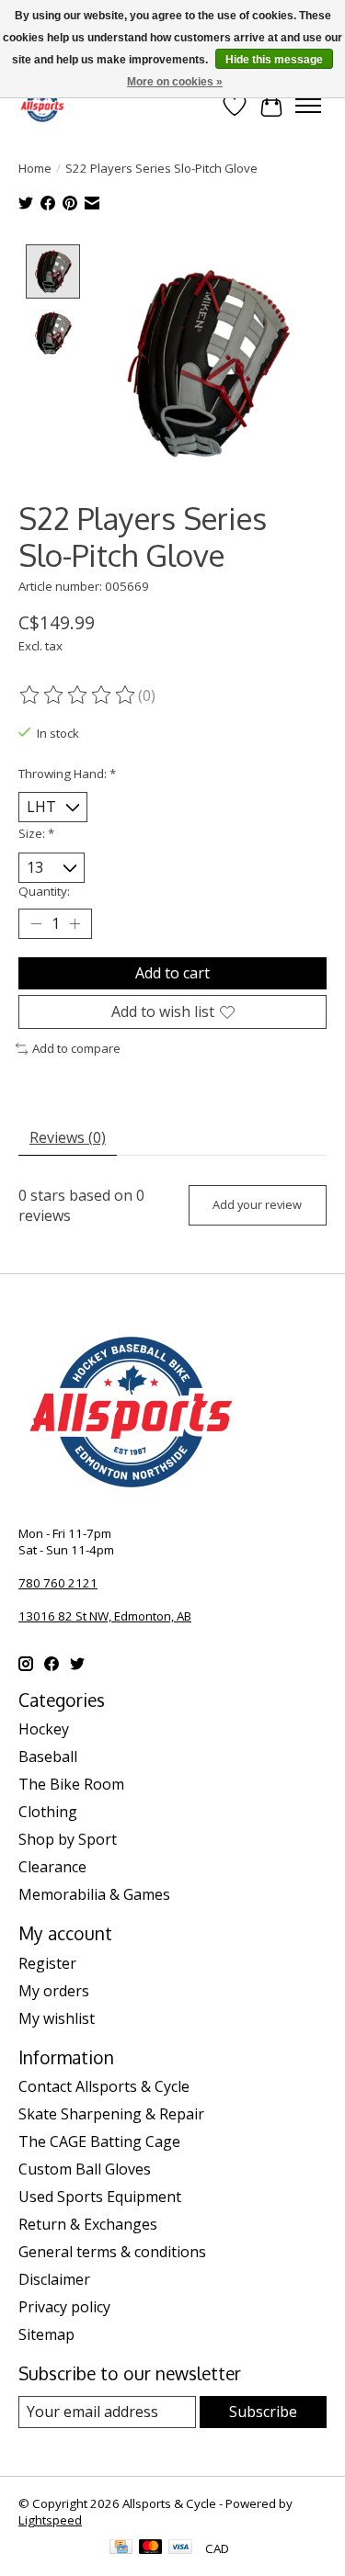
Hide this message (274, 60)
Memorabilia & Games (94, 1894)
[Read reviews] (78, 695)
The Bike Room (71, 1784)
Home (35, 168)
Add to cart (172, 973)
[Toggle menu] (308, 106)
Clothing (48, 1812)
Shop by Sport (68, 1839)
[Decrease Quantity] (36, 924)
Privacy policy (64, 2307)
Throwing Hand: (67, 774)
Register (47, 1963)
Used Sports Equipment (100, 2197)
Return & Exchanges (88, 2224)
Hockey (44, 1729)
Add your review (257, 1204)
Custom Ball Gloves (85, 2169)
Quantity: (44, 891)
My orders (54, 1991)
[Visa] (180, 2548)
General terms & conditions (112, 2252)
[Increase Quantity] (75, 924)
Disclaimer (54, 2279)
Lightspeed (50, 2520)
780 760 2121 (58, 1583)
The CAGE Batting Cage (99, 2141)
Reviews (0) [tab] (68, 1137)
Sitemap (46, 2334)
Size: (36, 833)
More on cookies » (175, 82)
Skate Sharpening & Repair (111, 2114)
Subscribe (263, 2412)
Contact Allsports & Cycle (104, 2086)
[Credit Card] (121, 2548)
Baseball (48, 1757)
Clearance (52, 1867)
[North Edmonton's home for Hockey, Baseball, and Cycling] (42, 105)
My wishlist (57, 2018)
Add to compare (76, 1048)
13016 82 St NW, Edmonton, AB (105, 1616)
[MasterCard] (151, 2548)
